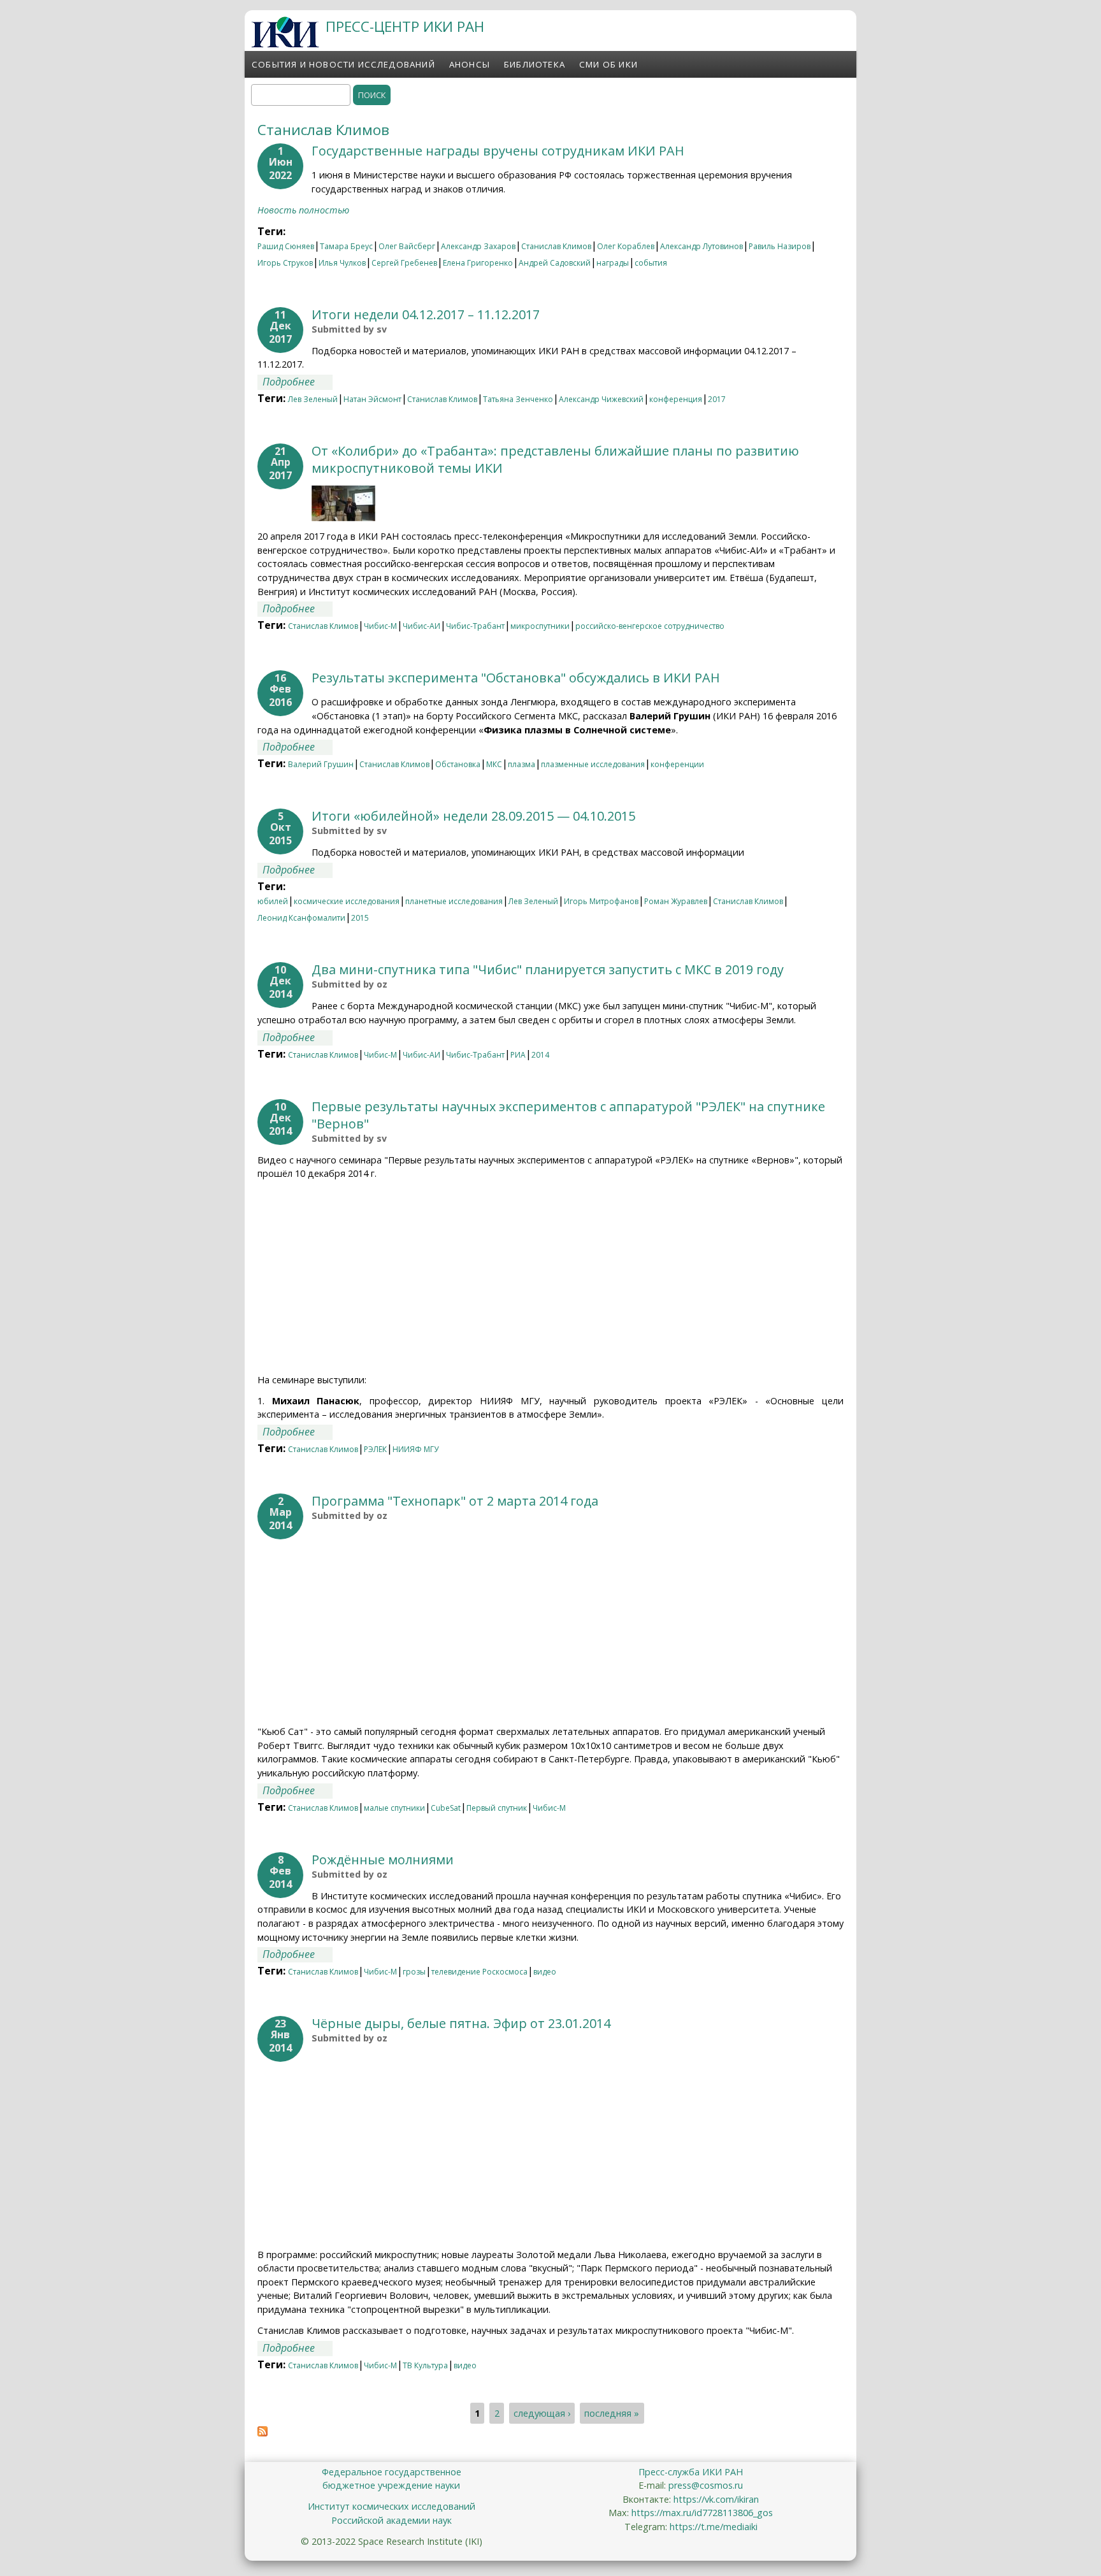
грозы (414, 1972)
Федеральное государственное (392, 2472)
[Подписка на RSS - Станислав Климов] (263, 2433)
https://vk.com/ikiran (716, 2499)
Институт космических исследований (392, 2506)
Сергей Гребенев (404, 263)
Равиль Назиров (780, 246)
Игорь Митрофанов (601, 901)
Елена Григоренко (478, 263)
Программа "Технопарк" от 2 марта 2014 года (455, 1501)
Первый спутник (497, 1808)
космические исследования (347, 901)
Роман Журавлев (676, 901)
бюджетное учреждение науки (391, 2485)
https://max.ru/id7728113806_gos (702, 2513)
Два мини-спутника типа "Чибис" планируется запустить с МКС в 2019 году (548, 969)
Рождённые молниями (383, 1860)
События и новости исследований (343, 64)
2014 (540, 1055)
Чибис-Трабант (475, 626)
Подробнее (298, 382)
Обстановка (458, 764)
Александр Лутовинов (702, 246)
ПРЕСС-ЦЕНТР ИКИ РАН (405, 26)
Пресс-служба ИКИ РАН (691, 2472)
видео (545, 1972)
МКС (494, 764)
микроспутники (540, 626)
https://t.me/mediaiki (714, 2527)
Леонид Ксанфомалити (301, 918)
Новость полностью (303, 210)
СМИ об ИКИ (608, 64)
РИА (518, 1055)
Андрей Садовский (555, 263)
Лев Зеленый (313, 399)
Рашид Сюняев (286, 246)
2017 (717, 399)
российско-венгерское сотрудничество (650, 626)
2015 (360, 918)
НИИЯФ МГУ (415, 1449)
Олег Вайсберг (407, 246)
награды (613, 263)
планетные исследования (454, 901)
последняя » (612, 2413)
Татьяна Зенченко (518, 399)
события (651, 263)
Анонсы (470, 64)
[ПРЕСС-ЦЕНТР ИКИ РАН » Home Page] (285, 44)
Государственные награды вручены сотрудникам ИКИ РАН (498, 151)
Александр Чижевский (601, 399)
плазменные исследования (593, 764)
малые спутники (394, 1808)
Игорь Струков (285, 263)
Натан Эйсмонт (372, 399)
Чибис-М (380, 626)
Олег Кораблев (626, 246)
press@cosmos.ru (706, 2485)
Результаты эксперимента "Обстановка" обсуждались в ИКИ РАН (516, 678)
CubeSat (446, 1808)
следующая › (542, 2413)
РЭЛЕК (375, 1449)
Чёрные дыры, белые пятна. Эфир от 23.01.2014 (461, 2023)
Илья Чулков (342, 263)
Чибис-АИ (421, 626)
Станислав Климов (556, 246)
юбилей (273, 901)
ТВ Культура (425, 2365)
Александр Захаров (478, 246)
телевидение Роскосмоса (479, 1972)
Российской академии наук (392, 2520)
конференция (676, 399)
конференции (677, 764)
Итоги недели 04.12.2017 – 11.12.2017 (426, 314)
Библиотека (535, 64)
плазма (522, 764)
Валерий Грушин (321, 764)
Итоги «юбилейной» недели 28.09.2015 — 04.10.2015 (473, 816)
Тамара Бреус (346, 246)
